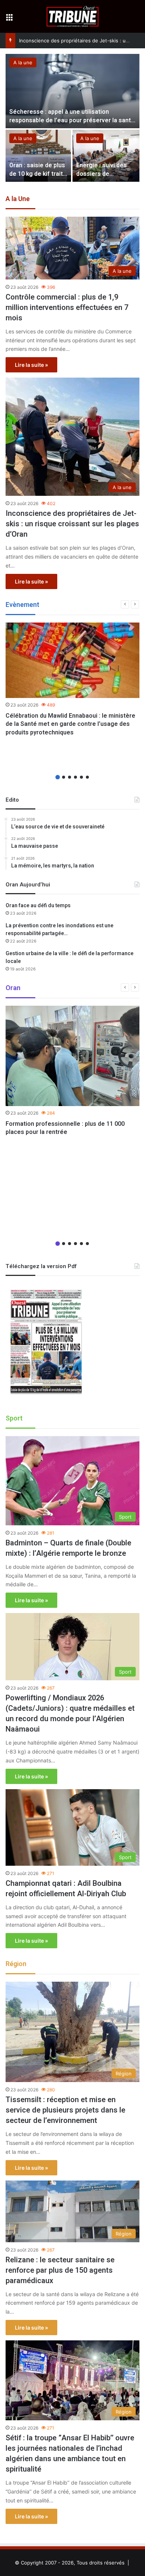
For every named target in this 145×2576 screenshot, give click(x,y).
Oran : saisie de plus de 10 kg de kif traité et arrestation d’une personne (38, 178)
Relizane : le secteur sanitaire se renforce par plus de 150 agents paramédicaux (60, 2270)
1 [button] (58, 777)
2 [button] (64, 777)
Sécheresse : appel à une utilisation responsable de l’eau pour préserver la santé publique (72, 120)
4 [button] (75, 777)
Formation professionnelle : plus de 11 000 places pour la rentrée (65, 1128)
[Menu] (9, 19)
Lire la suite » (31, 365)
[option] (72, 119)
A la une (23, 62)
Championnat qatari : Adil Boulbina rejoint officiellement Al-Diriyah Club (66, 1889)
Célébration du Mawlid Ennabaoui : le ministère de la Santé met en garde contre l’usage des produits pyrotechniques (70, 724)
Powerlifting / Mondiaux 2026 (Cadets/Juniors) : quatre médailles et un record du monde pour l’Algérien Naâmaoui (70, 1714)
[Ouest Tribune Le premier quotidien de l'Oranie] (73, 16)
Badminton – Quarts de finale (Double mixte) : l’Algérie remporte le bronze (68, 1548)
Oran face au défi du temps (38, 906)
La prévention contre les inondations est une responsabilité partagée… (59, 930)
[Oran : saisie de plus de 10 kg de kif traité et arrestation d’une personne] (38, 156)
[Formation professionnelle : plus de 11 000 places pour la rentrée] (72, 1056)
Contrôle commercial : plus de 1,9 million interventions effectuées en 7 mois (67, 308)
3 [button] (70, 777)
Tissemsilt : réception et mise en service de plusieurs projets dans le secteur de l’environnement (65, 2110)
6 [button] (87, 777)
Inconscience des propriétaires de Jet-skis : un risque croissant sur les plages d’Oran (72, 524)
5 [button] (81, 777)
